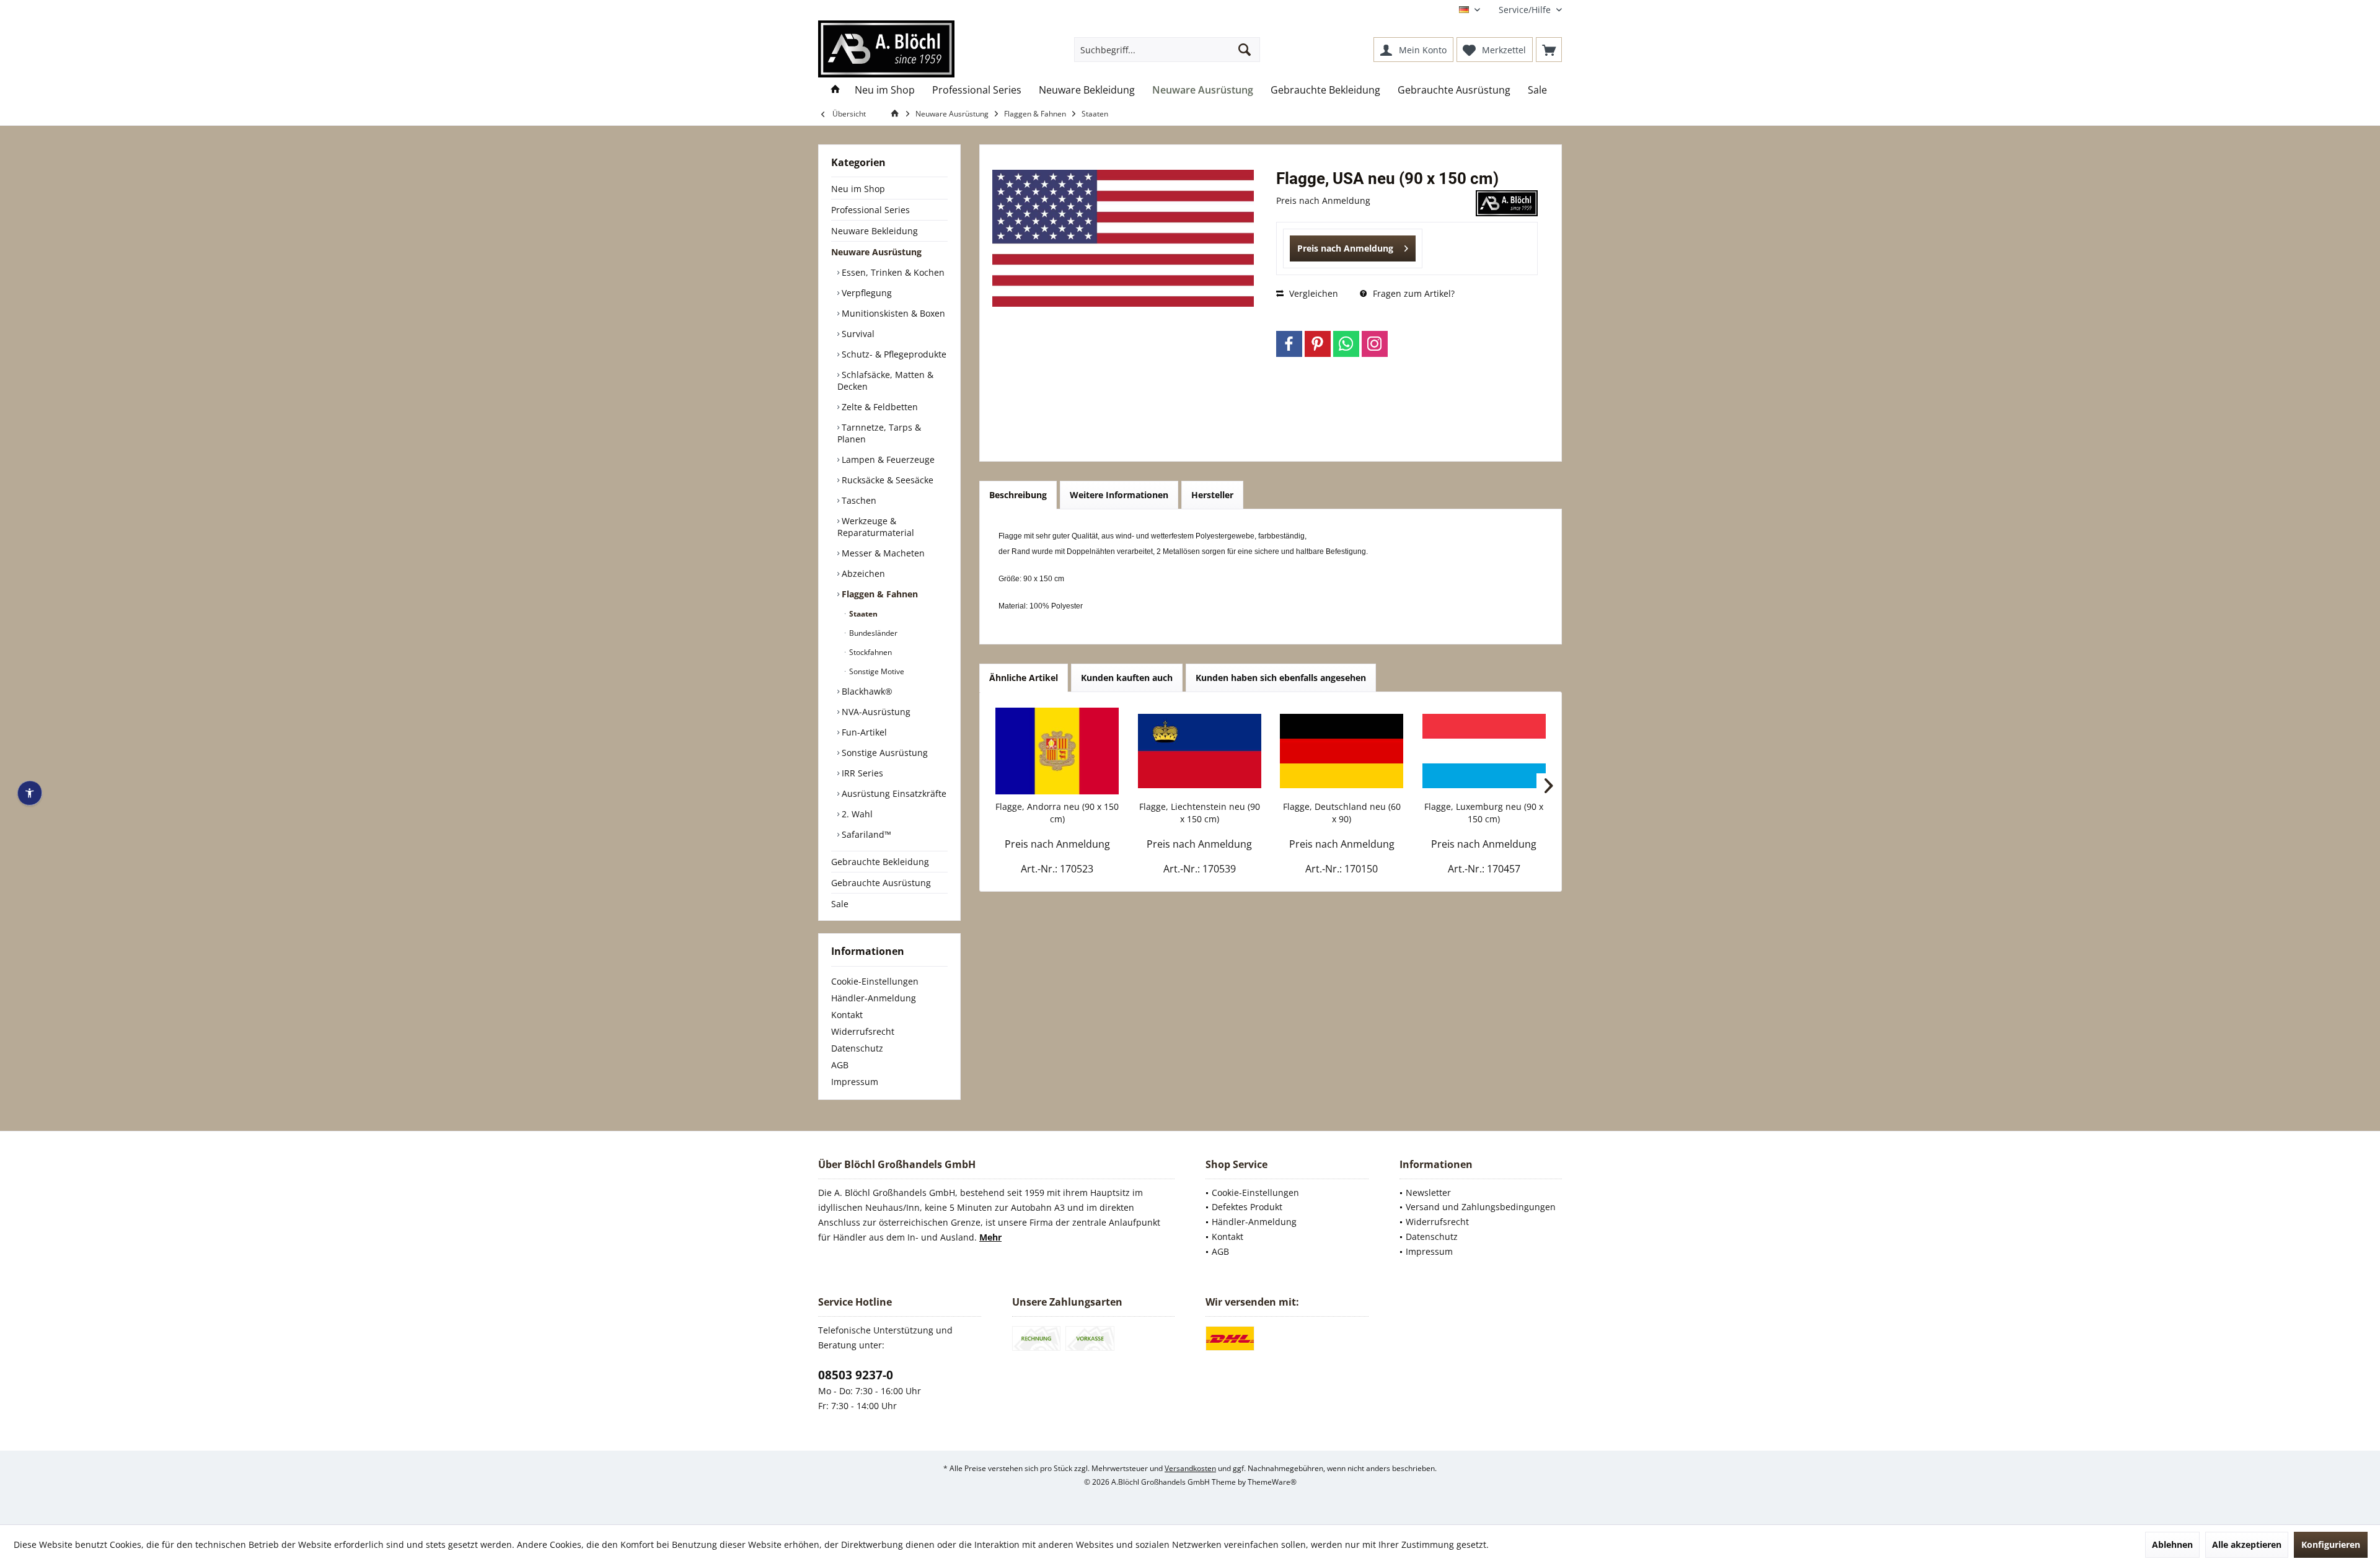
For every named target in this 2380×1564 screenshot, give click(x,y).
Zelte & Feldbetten (879, 407)
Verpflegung (866, 293)
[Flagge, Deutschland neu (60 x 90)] (1342, 751)
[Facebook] (1289, 344)
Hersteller (1212, 495)
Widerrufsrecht (863, 1031)
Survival (857, 334)
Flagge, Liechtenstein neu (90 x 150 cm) (1200, 813)
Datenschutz (857, 1048)
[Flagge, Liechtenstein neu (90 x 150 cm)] (1200, 751)
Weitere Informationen (1119, 495)
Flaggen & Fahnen (879, 594)
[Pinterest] (1318, 344)
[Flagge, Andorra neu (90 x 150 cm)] (1057, 751)
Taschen (858, 500)
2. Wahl (856, 814)
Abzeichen (862, 573)
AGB (840, 1065)
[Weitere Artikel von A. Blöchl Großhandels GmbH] (1507, 203)
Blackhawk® (866, 691)
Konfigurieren (2331, 1544)
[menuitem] (1526, 10)
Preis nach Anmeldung (1345, 248)
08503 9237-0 (856, 1375)
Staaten (862, 614)
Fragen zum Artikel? (1413, 293)
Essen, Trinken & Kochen (892, 272)
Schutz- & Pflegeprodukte (893, 354)
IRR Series (861, 773)
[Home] (835, 90)
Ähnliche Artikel (1024, 678)
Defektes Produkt (1247, 1207)
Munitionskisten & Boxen (892, 313)
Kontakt (847, 1015)
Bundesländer (872, 633)
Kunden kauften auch (1127, 678)
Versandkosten (1190, 1468)
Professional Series (870, 210)
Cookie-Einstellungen (875, 981)
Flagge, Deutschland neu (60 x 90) (1342, 813)
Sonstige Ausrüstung (884, 753)
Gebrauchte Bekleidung (880, 862)
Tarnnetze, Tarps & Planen (879, 433)
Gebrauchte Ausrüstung (881, 883)
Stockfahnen (870, 652)
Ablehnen (2172, 1544)
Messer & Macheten (882, 553)
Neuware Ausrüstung (876, 252)
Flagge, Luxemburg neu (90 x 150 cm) (1484, 813)
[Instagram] (1375, 344)
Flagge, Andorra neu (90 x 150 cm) (1057, 813)
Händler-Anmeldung (874, 998)
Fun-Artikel (863, 732)
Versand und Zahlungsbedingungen (1481, 1207)
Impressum (855, 1082)
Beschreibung (1018, 495)
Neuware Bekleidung (875, 231)
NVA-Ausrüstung (875, 712)
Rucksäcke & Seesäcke (886, 480)
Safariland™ (865, 834)
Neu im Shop (858, 189)
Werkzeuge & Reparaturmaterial (876, 527)
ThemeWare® (1272, 1482)
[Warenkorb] (1549, 50)
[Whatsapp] (1346, 344)
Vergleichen (1312, 293)
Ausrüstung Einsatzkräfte (893, 793)
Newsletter (1428, 1193)
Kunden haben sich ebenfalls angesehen (1281, 678)
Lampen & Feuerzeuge (887, 459)
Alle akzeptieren (2247, 1544)
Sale (840, 904)
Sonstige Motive (876, 671)
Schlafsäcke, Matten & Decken (885, 380)
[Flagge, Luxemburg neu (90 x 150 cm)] (1484, 751)
